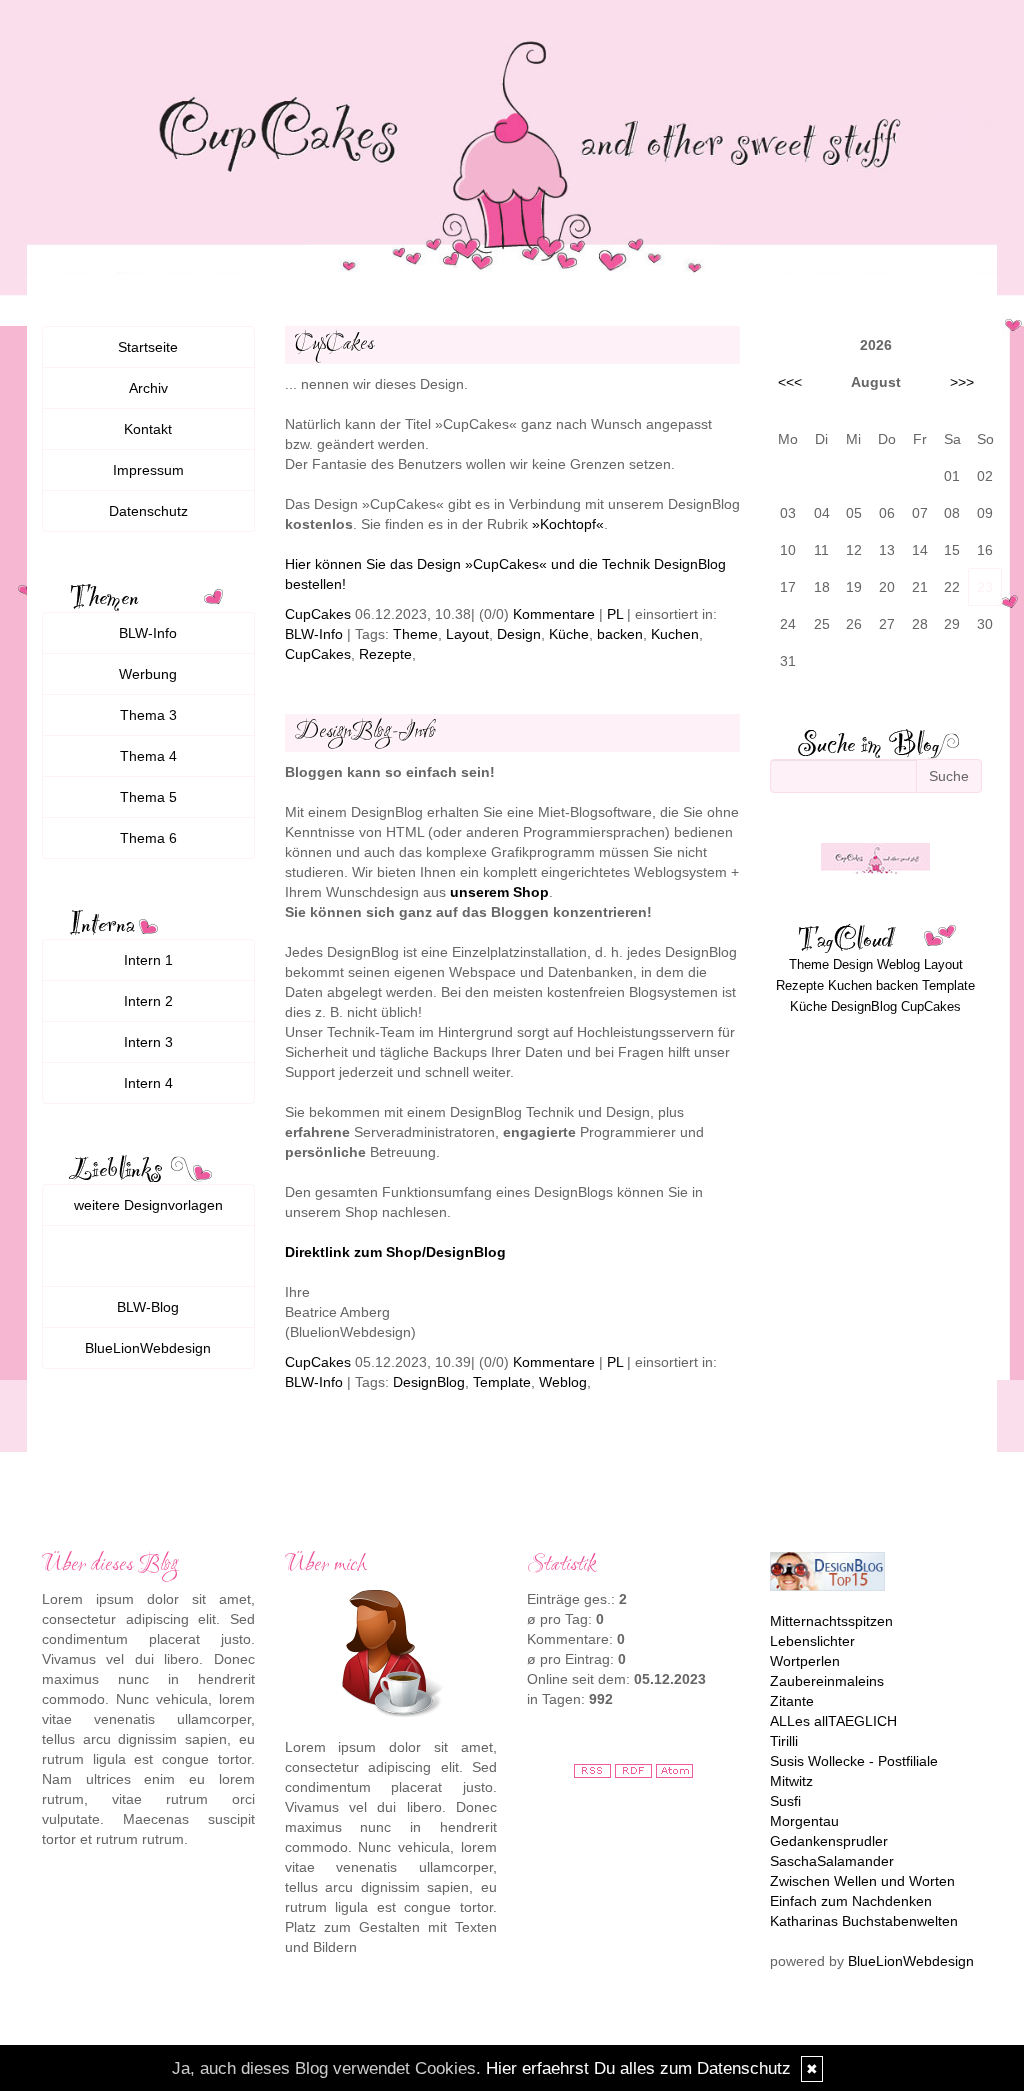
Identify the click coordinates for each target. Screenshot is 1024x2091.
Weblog (563, 1382)
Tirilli (784, 1741)
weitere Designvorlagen (148, 1205)
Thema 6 (148, 838)
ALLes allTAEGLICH (833, 1721)
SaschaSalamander (832, 1861)
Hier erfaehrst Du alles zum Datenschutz (638, 2068)
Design (519, 634)
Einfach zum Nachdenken (851, 1901)
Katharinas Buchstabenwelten (864, 1921)
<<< (790, 382)
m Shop (523, 892)
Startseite (148, 347)
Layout (467, 634)
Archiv (148, 388)
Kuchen (675, 634)
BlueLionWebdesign (148, 1348)
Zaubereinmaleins (827, 1681)
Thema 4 (148, 756)
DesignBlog (429, 1382)
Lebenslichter (812, 1641)
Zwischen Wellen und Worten (862, 1881)
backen (620, 634)
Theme (415, 634)
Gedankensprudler (829, 1841)
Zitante (792, 1701)
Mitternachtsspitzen (831, 1621)
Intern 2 (148, 1001)
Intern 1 (148, 960)
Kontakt (148, 429)
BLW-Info (314, 634)
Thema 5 (148, 797)
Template (502, 1382)
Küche (569, 634)
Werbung (148, 674)
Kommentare (554, 614)
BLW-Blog (148, 1307)
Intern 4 (148, 1083)
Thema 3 (148, 715)
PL (615, 614)
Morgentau (804, 1821)
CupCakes (318, 614)
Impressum (148, 470)
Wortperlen (805, 1661)
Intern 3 (148, 1042)
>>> (962, 382)
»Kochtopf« (568, 524)
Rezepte (385, 654)
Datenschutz (148, 511)
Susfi (785, 1801)
